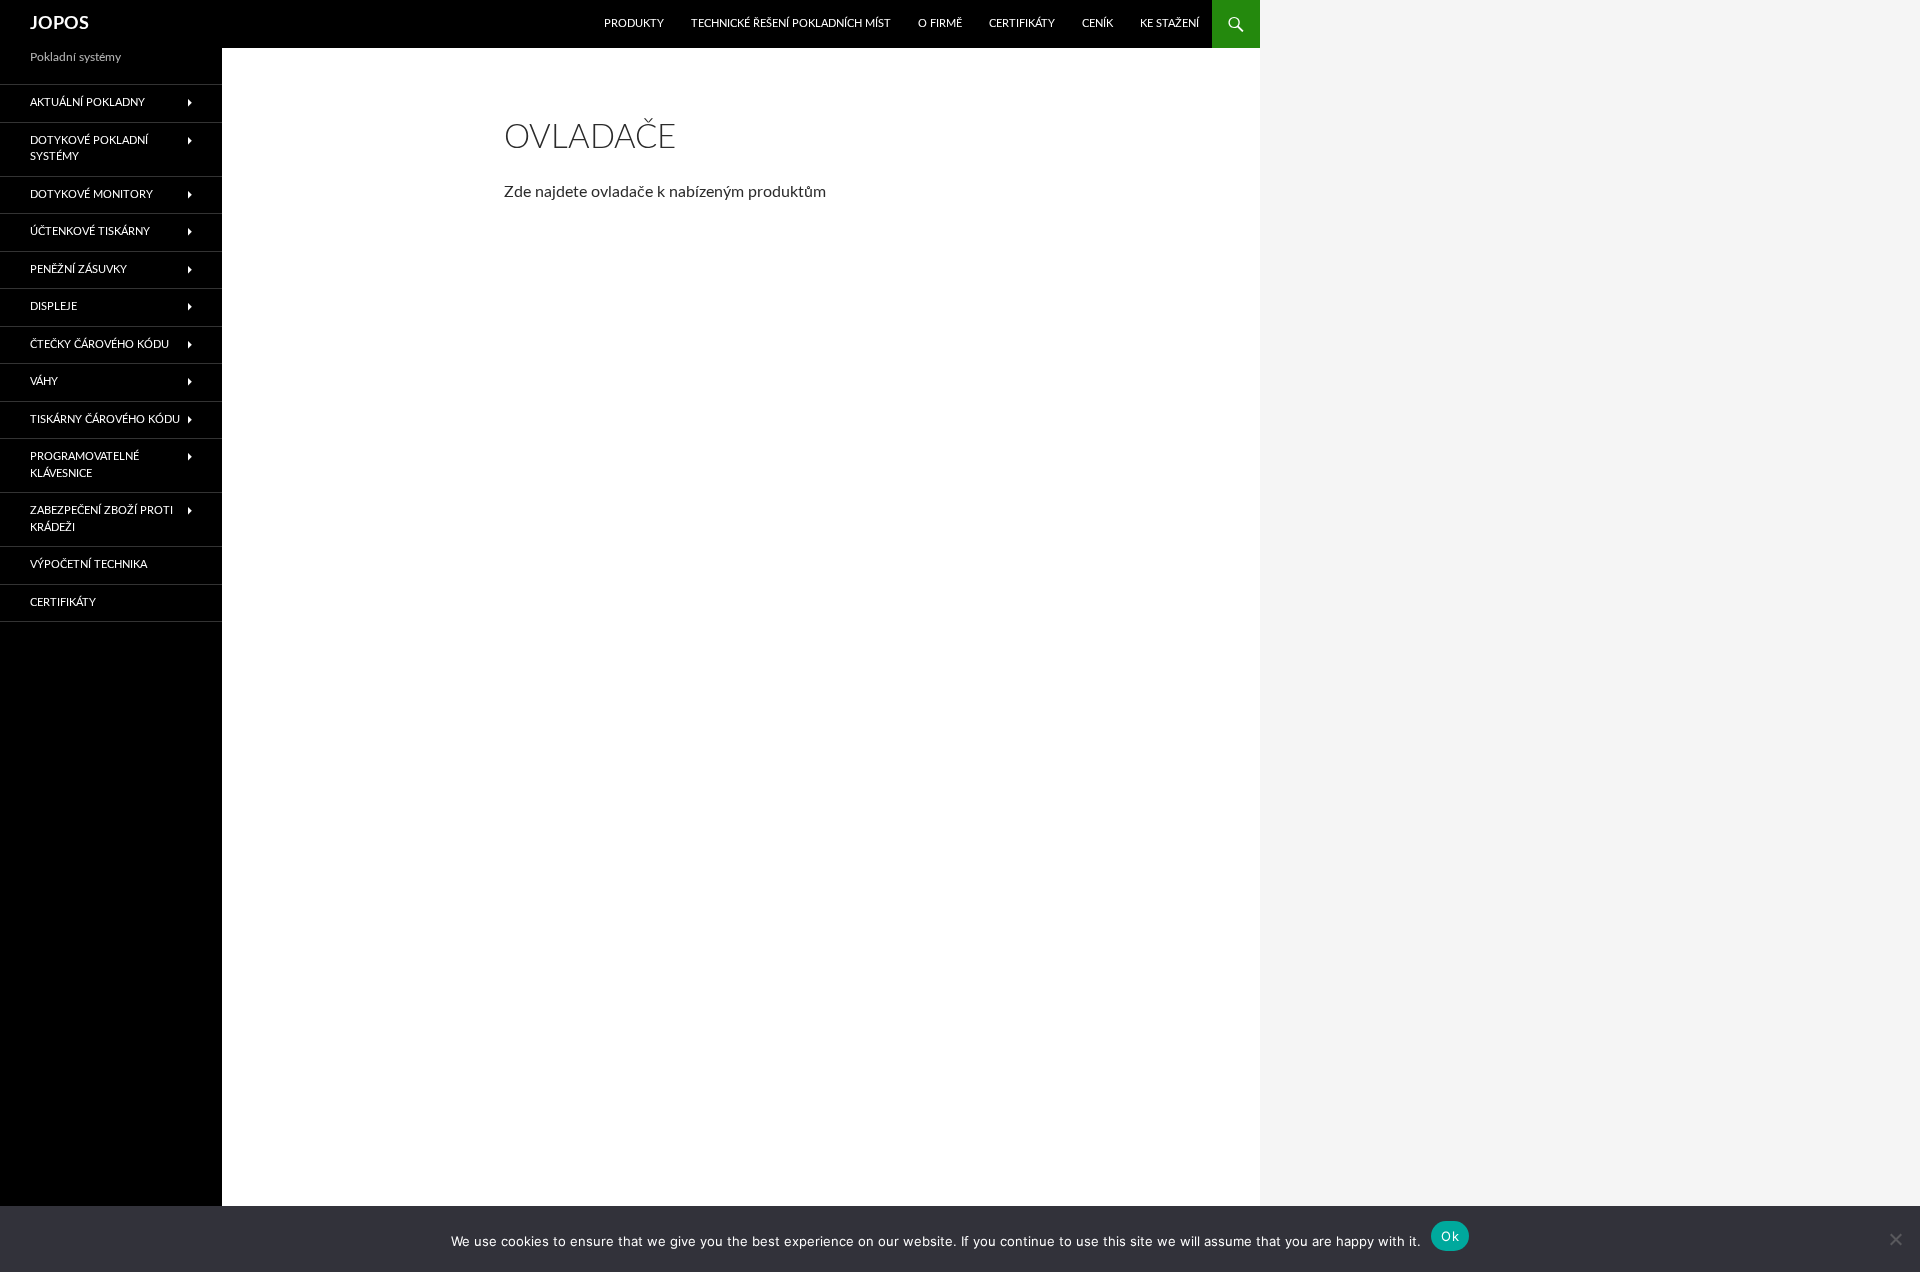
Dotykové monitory (91, 194)
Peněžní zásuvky (78, 269)
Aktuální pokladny (87, 102)
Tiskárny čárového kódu (105, 419)
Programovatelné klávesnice (84, 465)
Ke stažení (1169, 23)
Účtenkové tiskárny (90, 231)
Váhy (44, 381)
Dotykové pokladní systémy (89, 149)
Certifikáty (1022, 23)
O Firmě (940, 23)
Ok (1450, 1236)
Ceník (1097, 23)
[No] (1895, 1239)
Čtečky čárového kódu (99, 344)
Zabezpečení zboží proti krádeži (101, 519)
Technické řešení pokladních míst (791, 23)
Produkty (634, 23)
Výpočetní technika (88, 564)
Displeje (53, 306)
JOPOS (59, 24)
